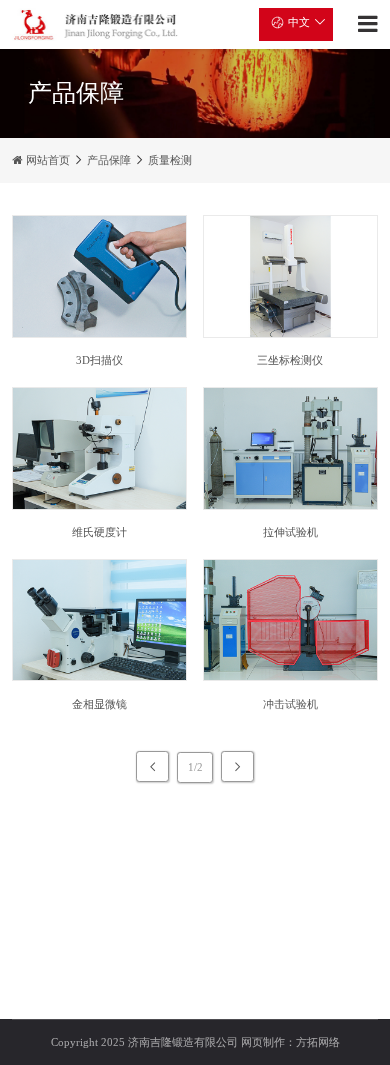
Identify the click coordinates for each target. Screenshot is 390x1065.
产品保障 (109, 160)
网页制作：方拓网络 (290, 1042)
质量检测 (170, 160)
